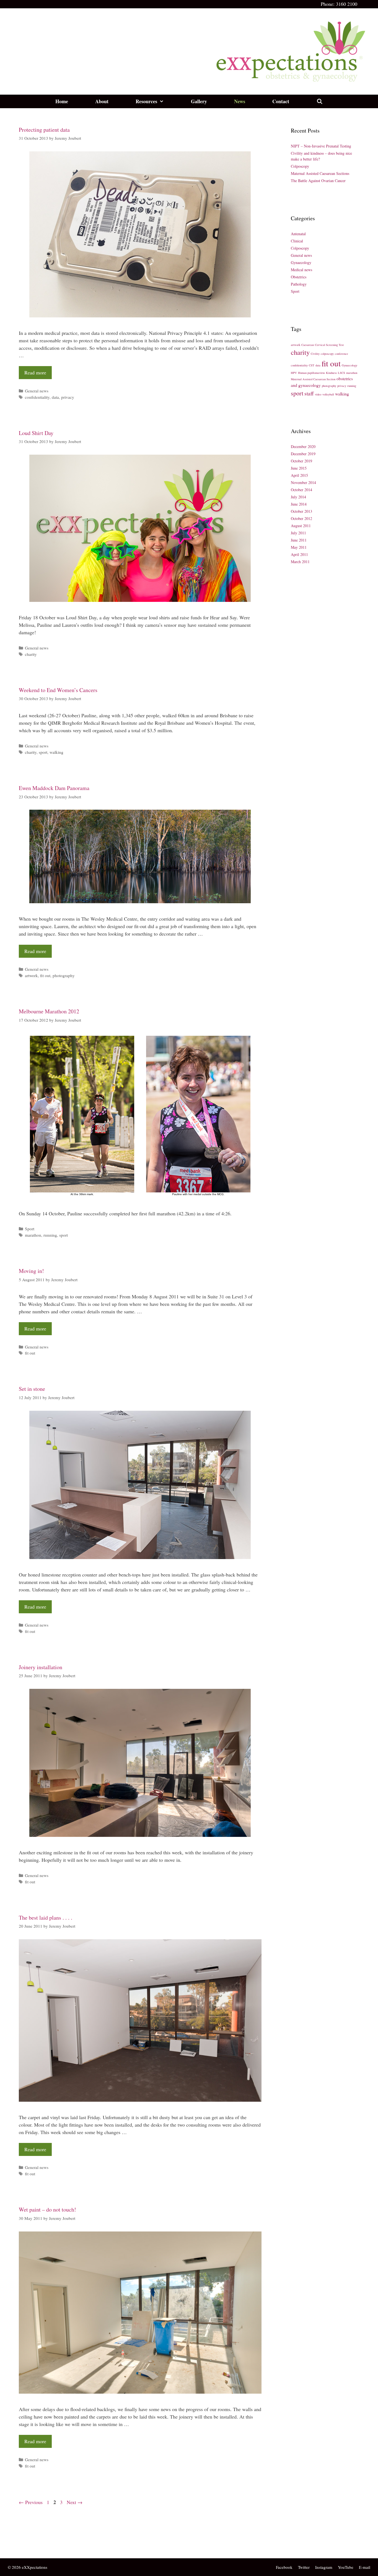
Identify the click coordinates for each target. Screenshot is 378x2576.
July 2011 (298, 533)
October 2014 (301, 490)
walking (56, 752)
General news (37, 391)
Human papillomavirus (311, 373)
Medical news (301, 270)
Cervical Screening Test (329, 345)
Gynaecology (301, 262)
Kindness (331, 373)
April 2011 (299, 554)
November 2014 (303, 482)
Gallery (199, 101)
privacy (68, 397)
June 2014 (299, 504)
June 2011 (299, 540)
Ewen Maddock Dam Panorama (54, 788)
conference (341, 354)
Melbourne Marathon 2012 (49, 1011)
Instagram (324, 2567)
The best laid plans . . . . (46, 1918)
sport (43, 752)
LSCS (341, 373)
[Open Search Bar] (319, 101)
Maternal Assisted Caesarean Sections (320, 173)
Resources (146, 101)
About (102, 101)
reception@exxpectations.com (46, 2544)
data (55, 397)
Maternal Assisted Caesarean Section (313, 379)
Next (75, 2502)
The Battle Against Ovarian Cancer (318, 181)
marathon (33, 1235)
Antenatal (298, 234)
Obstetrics (299, 277)
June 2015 (299, 468)
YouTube (346, 2567)
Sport (30, 1229)
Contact (281, 101)
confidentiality (37, 397)
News (240, 101)
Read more (35, 372)
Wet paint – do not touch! (47, 2209)
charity (31, 654)
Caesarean (308, 345)
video (318, 394)
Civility (315, 354)
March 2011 (300, 562)
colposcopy (327, 354)
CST (312, 365)
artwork (31, 975)
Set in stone (32, 1389)
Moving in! (31, 1271)
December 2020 (303, 446)
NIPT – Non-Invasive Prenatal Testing (321, 146)
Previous (31, 2502)
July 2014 (298, 497)
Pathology (299, 284)
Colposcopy (300, 166)
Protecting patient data (44, 130)
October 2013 (301, 511)
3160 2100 (347, 4)
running (50, 1235)
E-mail (365, 2567)
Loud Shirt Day (36, 433)
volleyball (328, 394)
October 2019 (301, 461)
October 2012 (301, 518)
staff (309, 393)
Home (62, 101)
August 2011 (301, 526)
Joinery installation (41, 1667)
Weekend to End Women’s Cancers (58, 690)
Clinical (297, 241)
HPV (294, 373)
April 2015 (299, 475)
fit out (45, 975)
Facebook (284, 2567)
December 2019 (303, 454)
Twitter (304, 2567)
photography (64, 975)
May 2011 (299, 547)
